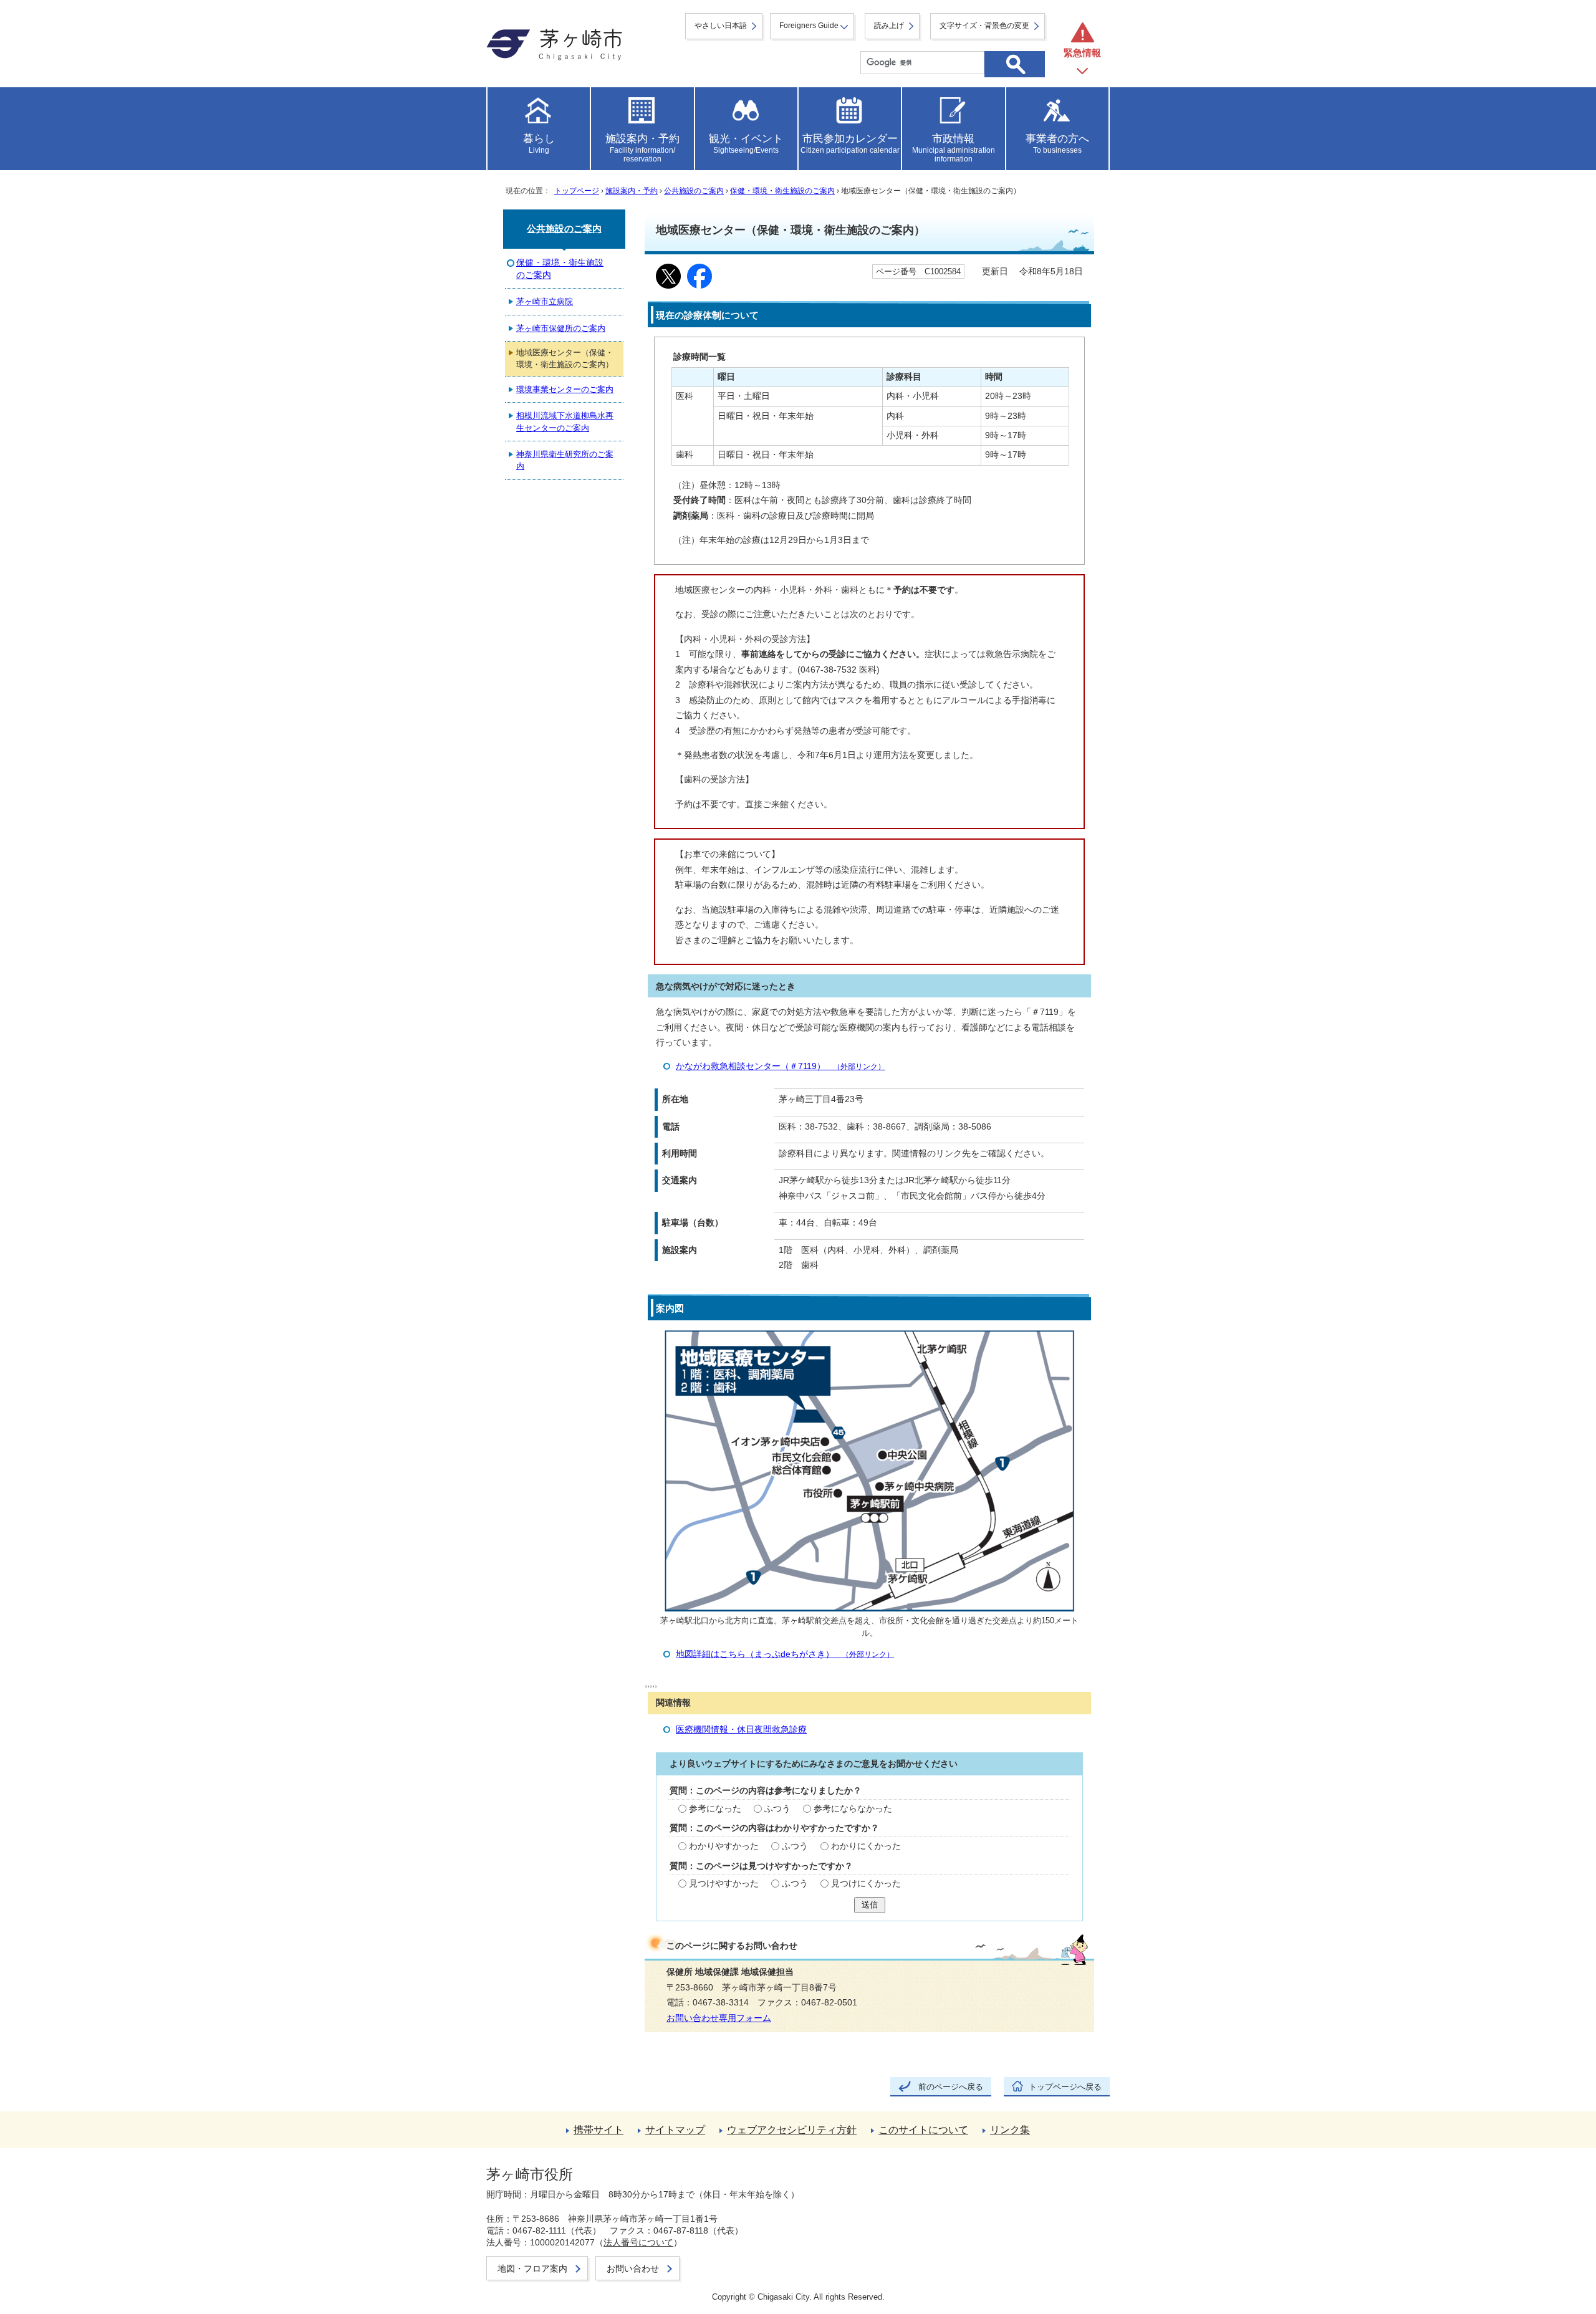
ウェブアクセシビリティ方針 (792, 2130)
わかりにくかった (866, 1846)
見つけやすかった (724, 1884)
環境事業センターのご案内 (565, 389)
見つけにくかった (866, 1884)
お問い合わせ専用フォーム (719, 2018)
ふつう (777, 1809)
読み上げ (889, 26)
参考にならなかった (853, 1809)
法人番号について (638, 2242)
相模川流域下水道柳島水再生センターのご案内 (565, 421)
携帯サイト (598, 2130)
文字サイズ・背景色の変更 (984, 26)
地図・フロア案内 (532, 2268)
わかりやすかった (724, 1846)
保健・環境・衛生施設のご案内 (782, 191)
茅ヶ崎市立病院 (545, 301)
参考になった (715, 1809)
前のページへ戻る (951, 2087)
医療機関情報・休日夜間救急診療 (741, 1730)
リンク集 (1010, 2130)
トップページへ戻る (1065, 2087)
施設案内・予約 (632, 191)
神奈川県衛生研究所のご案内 (565, 460)
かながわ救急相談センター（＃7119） (781, 1066)
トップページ (577, 191)
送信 (870, 1905)
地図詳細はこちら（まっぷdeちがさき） (785, 1654)
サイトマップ (675, 2130)
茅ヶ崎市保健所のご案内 (561, 328)
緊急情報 (1082, 53)
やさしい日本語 (721, 26)
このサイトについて (923, 2130)
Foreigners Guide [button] (809, 26)
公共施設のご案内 (694, 191)
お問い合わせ (633, 2268)
